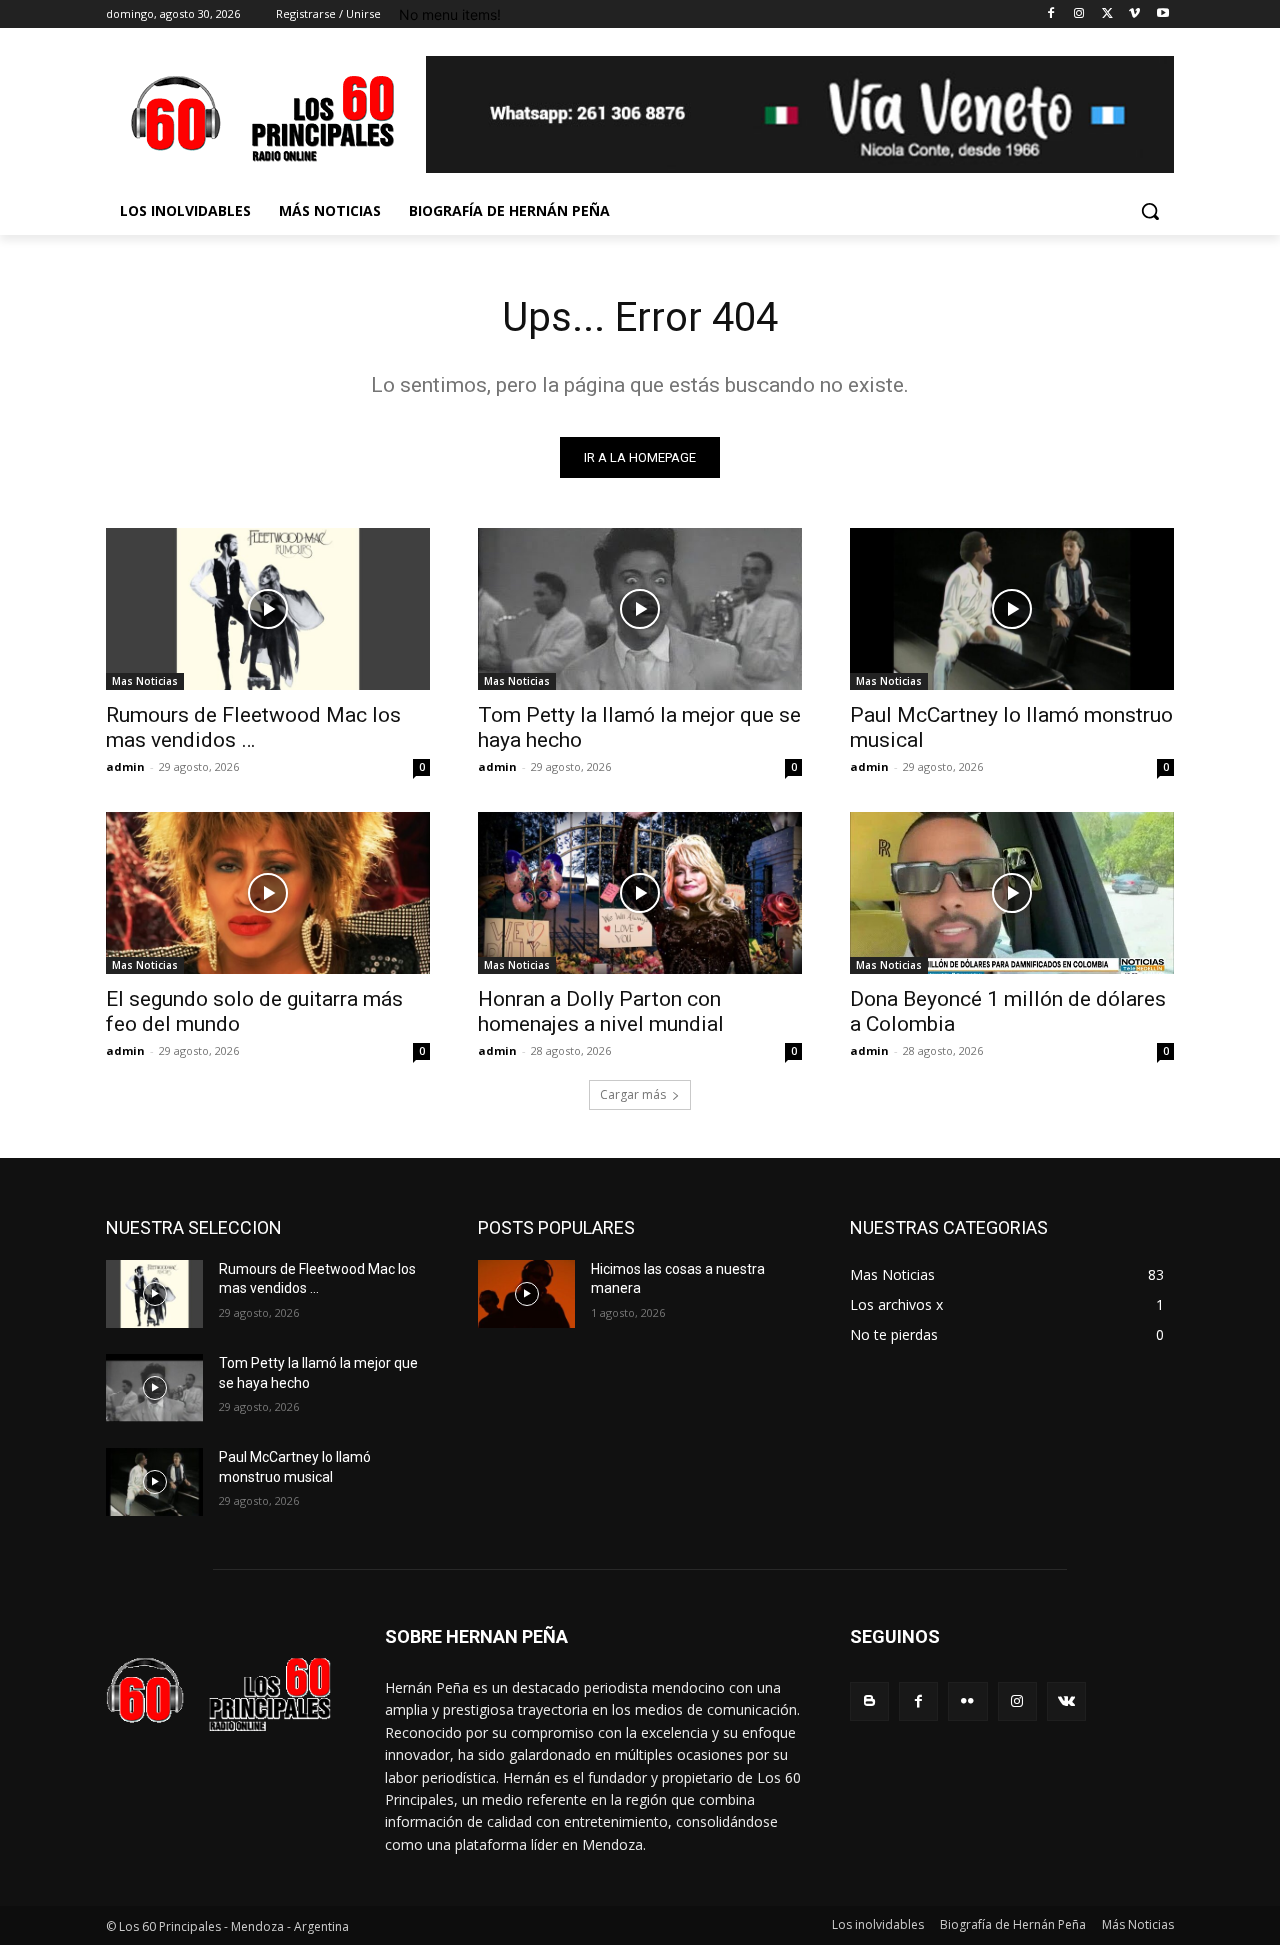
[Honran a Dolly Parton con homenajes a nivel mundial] (640, 893)
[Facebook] (1051, 14)
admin (125, 766)
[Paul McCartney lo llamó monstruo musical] (1012, 609)
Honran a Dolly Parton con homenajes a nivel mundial (601, 1011)
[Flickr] (967, 1701)
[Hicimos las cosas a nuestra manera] (526, 1294)
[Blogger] (869, 1701)
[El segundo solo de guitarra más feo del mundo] (268, 893)
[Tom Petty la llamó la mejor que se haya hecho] (640, 609)
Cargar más (633, 1094)
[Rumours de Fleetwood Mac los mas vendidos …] (268, 609)
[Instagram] (1079, 14)
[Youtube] (1162, 14)
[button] (1150, 211)
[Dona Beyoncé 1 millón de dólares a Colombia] (1012, 893)
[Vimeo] (1134, 14)
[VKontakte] (1066, 1701)
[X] (1107, 14)
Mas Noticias (145, 681)
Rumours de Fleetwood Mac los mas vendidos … (253, 727)
